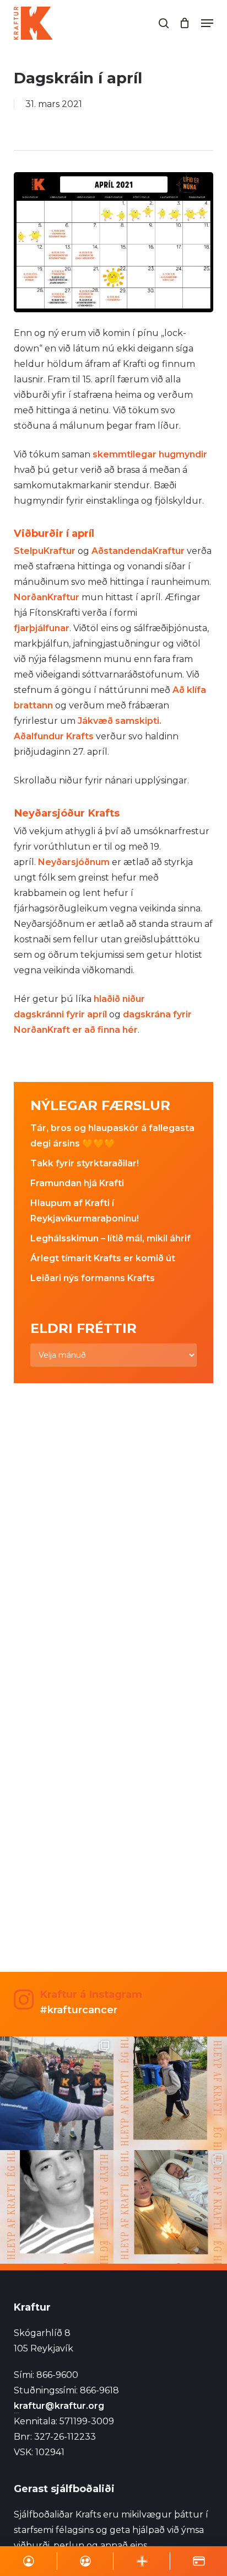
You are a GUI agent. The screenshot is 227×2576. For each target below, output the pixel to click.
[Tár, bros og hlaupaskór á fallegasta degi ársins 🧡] (57, 2093)
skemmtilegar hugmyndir (150, 454)
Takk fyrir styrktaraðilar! (85, 1163)
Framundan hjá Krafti (77, 1183)
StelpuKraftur (45, 551)
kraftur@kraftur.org (59, 2406)
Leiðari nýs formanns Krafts (93, 1278)
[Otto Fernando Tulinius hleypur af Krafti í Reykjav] (57, 2207)
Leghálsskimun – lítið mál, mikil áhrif (110, 1238)
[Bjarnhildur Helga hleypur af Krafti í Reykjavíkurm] (170, 2207)
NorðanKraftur (47, 597)
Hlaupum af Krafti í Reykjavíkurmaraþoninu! (85, 1211)
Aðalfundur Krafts (54, 736)
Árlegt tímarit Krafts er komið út (103, 1258)
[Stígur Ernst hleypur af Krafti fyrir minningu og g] (170, 2093)
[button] (207, 23)
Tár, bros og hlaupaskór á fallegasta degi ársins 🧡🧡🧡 (112, 1136)
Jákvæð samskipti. (118, 721)
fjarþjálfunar (42, 628)
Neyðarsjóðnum (74, 862)
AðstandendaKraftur (138, 551)
